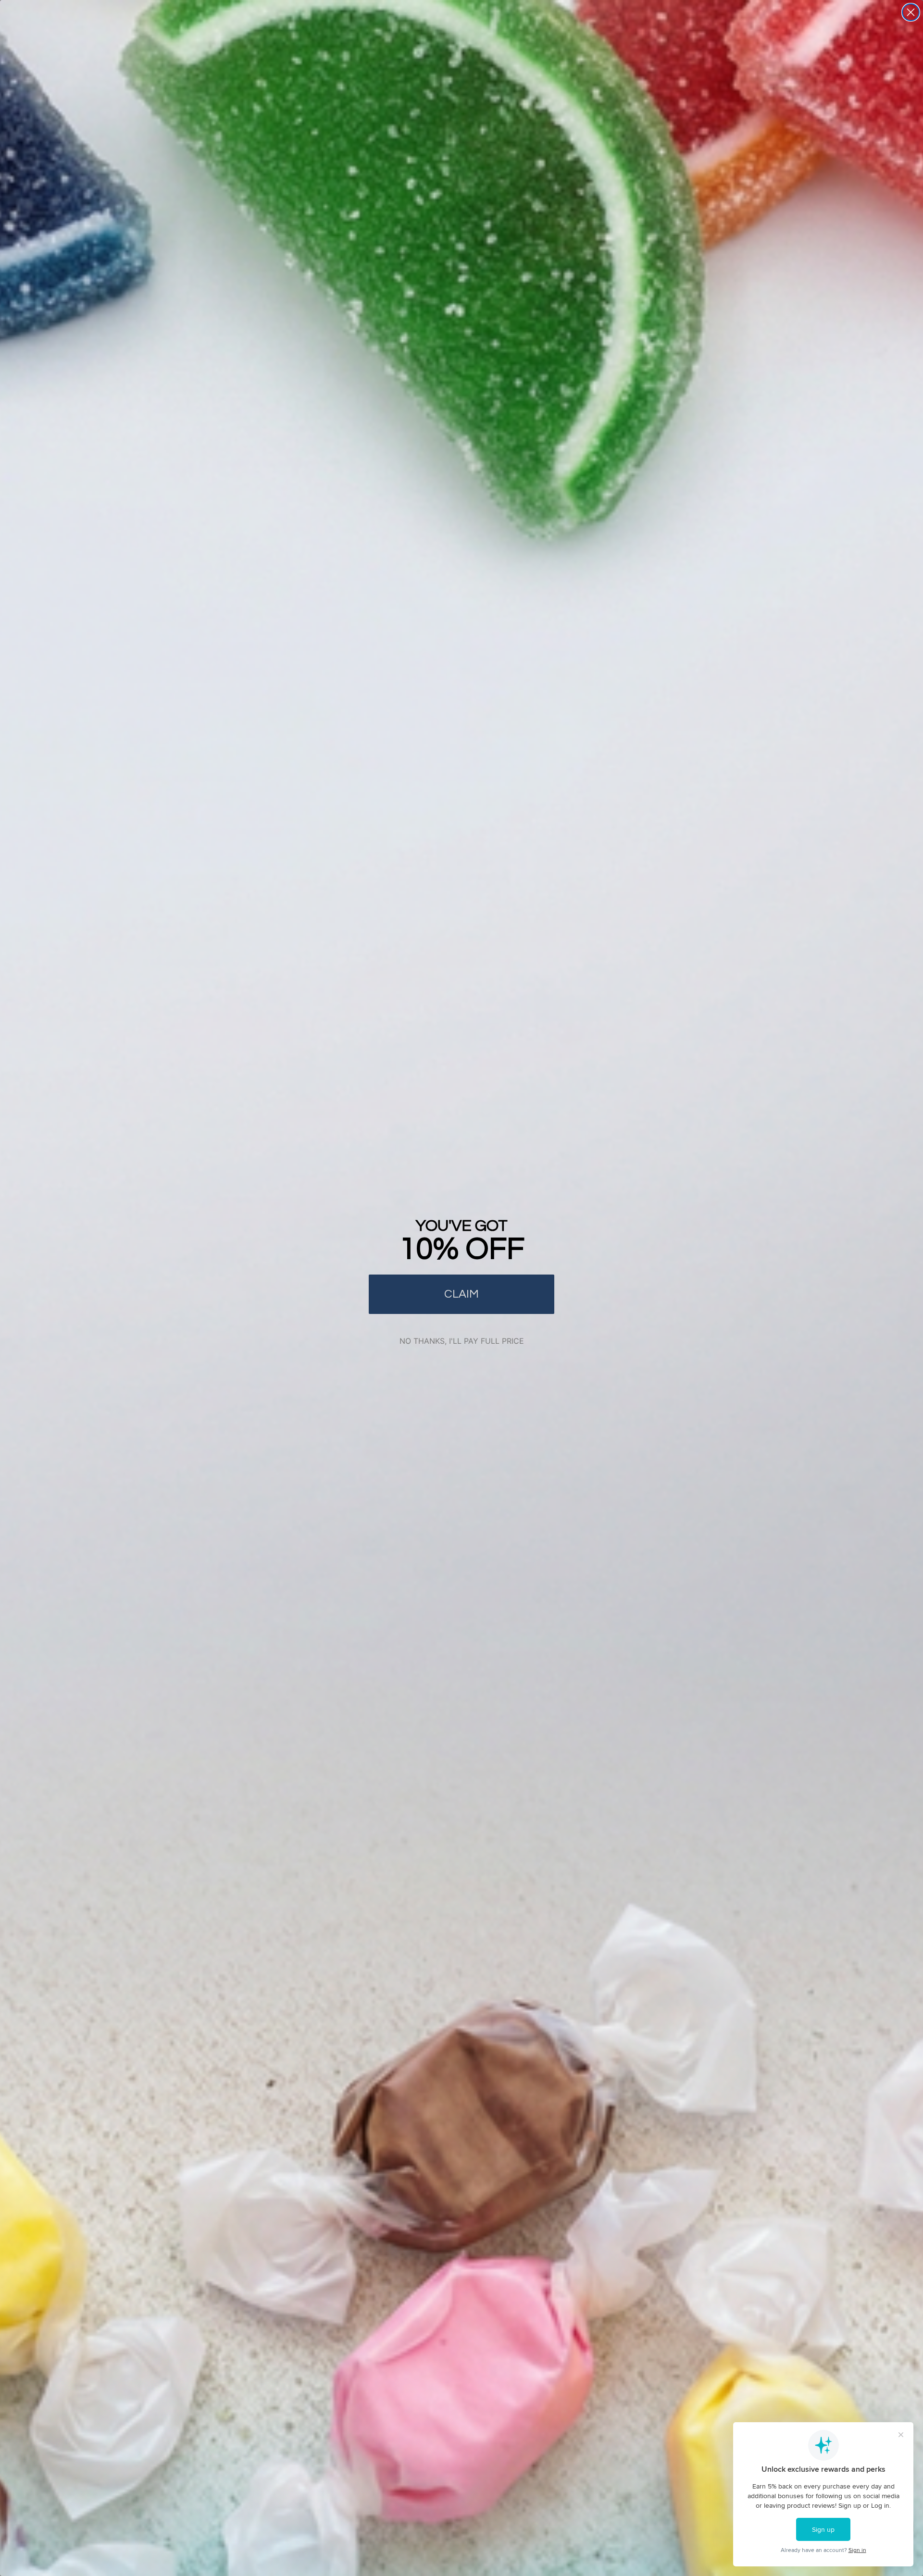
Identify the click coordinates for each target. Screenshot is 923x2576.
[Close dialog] (911, 12)
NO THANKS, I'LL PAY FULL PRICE (462, 1341)
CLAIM (461, 1294)
